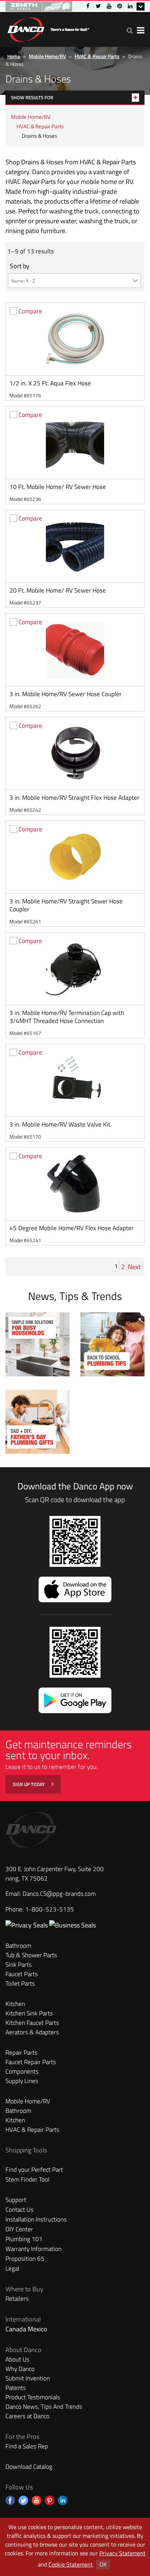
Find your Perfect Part (34, 2170)
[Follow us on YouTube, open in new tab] (36, 2500)
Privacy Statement (123, 2553)
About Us (17, 2359)
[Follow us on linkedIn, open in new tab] (63, 2500)
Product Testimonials (33, 2397)
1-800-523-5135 (50, 1909)
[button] (130, 30)
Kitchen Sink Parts (29, 2013)
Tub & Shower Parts (31, 1955)
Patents (16, 2388)
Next (135, 1267)
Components (22, 2071)
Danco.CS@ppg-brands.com (59, 1894)
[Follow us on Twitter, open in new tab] (23, 2500)
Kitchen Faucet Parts (32, 2023)
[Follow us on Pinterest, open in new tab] (50, 2500)
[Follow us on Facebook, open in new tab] (10, 2500)
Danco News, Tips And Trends (44, 2407)
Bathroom (18, 1946)
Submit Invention (28, 2378)
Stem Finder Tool (27, 2179)
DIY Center (19, 2229)
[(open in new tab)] (72, 1925)
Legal (12, 2268)
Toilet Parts (20, 1983)
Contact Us (19, 2210)
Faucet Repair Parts (31, 2062)
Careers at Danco (27, 2416)
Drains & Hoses (40, 136)
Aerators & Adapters (32, 2032)
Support (16, 2200)
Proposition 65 (25, 2259)
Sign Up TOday (29, 1784)
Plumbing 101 (24, 2239)
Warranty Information (33, 2249)
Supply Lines (22, 2081)
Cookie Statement (71, 2564)
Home (14, 56)
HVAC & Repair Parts (97, 56)
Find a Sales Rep (27, 2446)
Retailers (17, 2299)
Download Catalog (29, 2467)
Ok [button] (103, 2564)
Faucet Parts (22, 1974)
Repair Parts (21, 2053)
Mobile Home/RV (47, 56)
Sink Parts (19, 1965)
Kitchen (15, 2004)
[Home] (48, 28)
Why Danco (20, 2369)
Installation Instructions (36, 2219)
